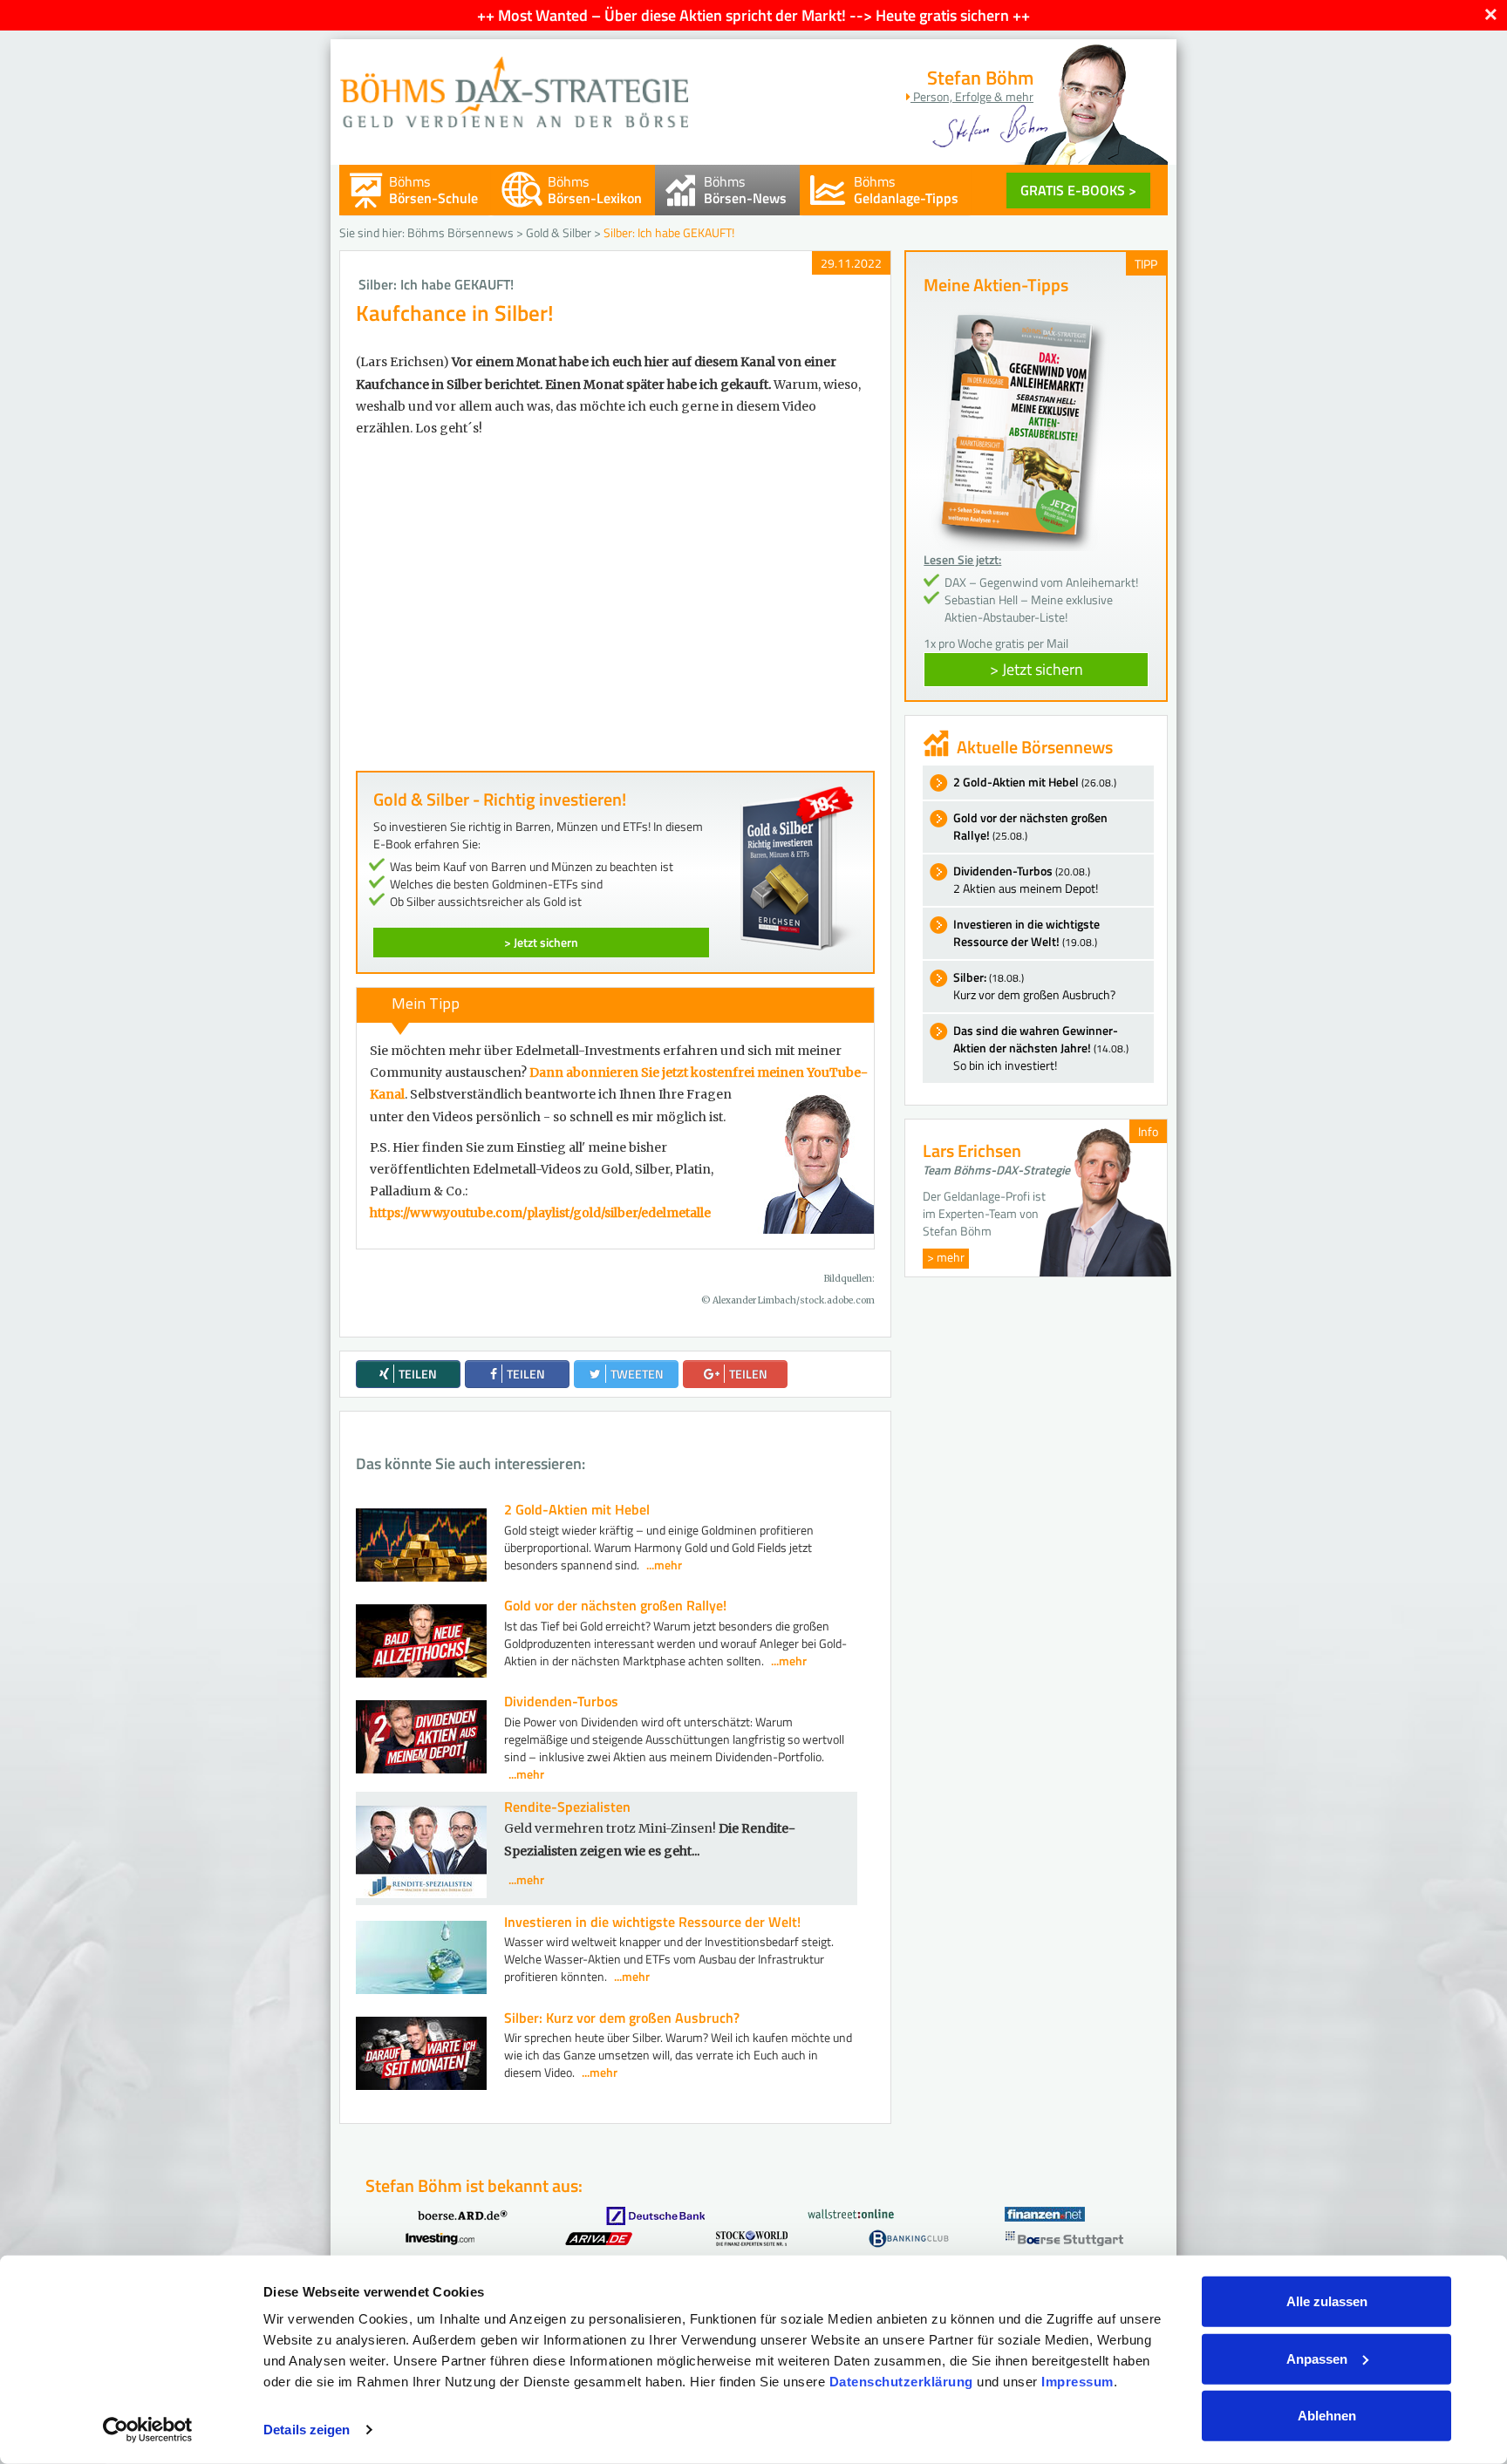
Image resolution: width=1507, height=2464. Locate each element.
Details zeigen (307, 2430)
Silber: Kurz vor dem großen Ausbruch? (622, 2018)
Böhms (433, 190)
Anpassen (1317, 2358)
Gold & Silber (559, 232)
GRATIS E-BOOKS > (1078, 190)
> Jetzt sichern (541, 942)
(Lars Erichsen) (402, 362)
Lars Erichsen (972, 1150)
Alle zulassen (1327, 2301)
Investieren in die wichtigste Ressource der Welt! (652, 1922)
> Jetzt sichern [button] (1036, 669)
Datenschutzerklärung (901, 2382)
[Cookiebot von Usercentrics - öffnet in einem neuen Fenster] (148, 2430)
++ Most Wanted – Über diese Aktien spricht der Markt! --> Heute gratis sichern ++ (753, 15)
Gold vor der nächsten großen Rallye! (615, 1605)
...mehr (664, 1565)
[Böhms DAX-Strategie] (514, 83)
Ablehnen (1327, 2416)
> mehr (946, 1257)
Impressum (1077, 2382)
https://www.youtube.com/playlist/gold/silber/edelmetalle (540, 1213)
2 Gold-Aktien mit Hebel (577, 1509)
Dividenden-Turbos (561, 1701)
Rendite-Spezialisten (567, 1807)
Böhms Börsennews (460, 232)
